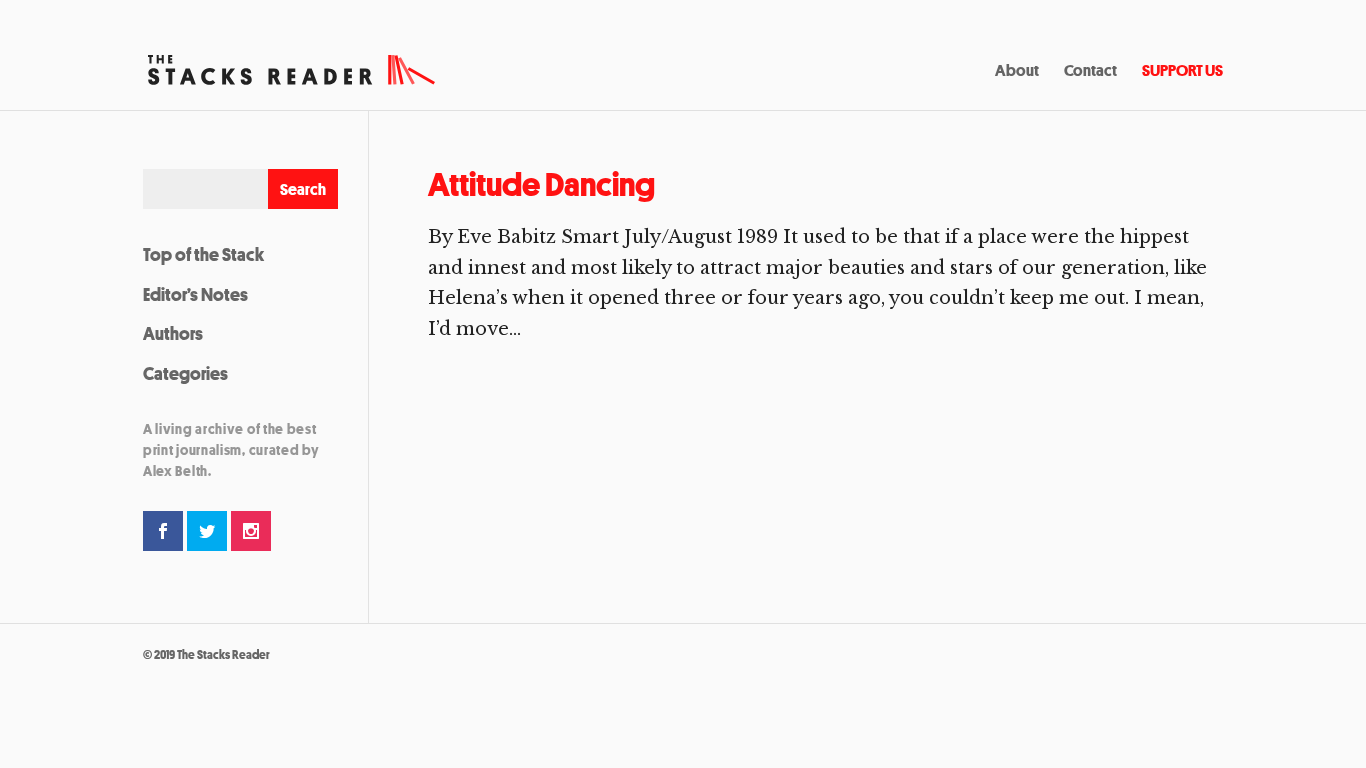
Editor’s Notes (195, 294)
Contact (1090, 72)
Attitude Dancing (541, 184)
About (1017, 72)
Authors (173, 333)
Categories (185, 373)
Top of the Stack (203, 254)
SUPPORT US (1182, 72)
